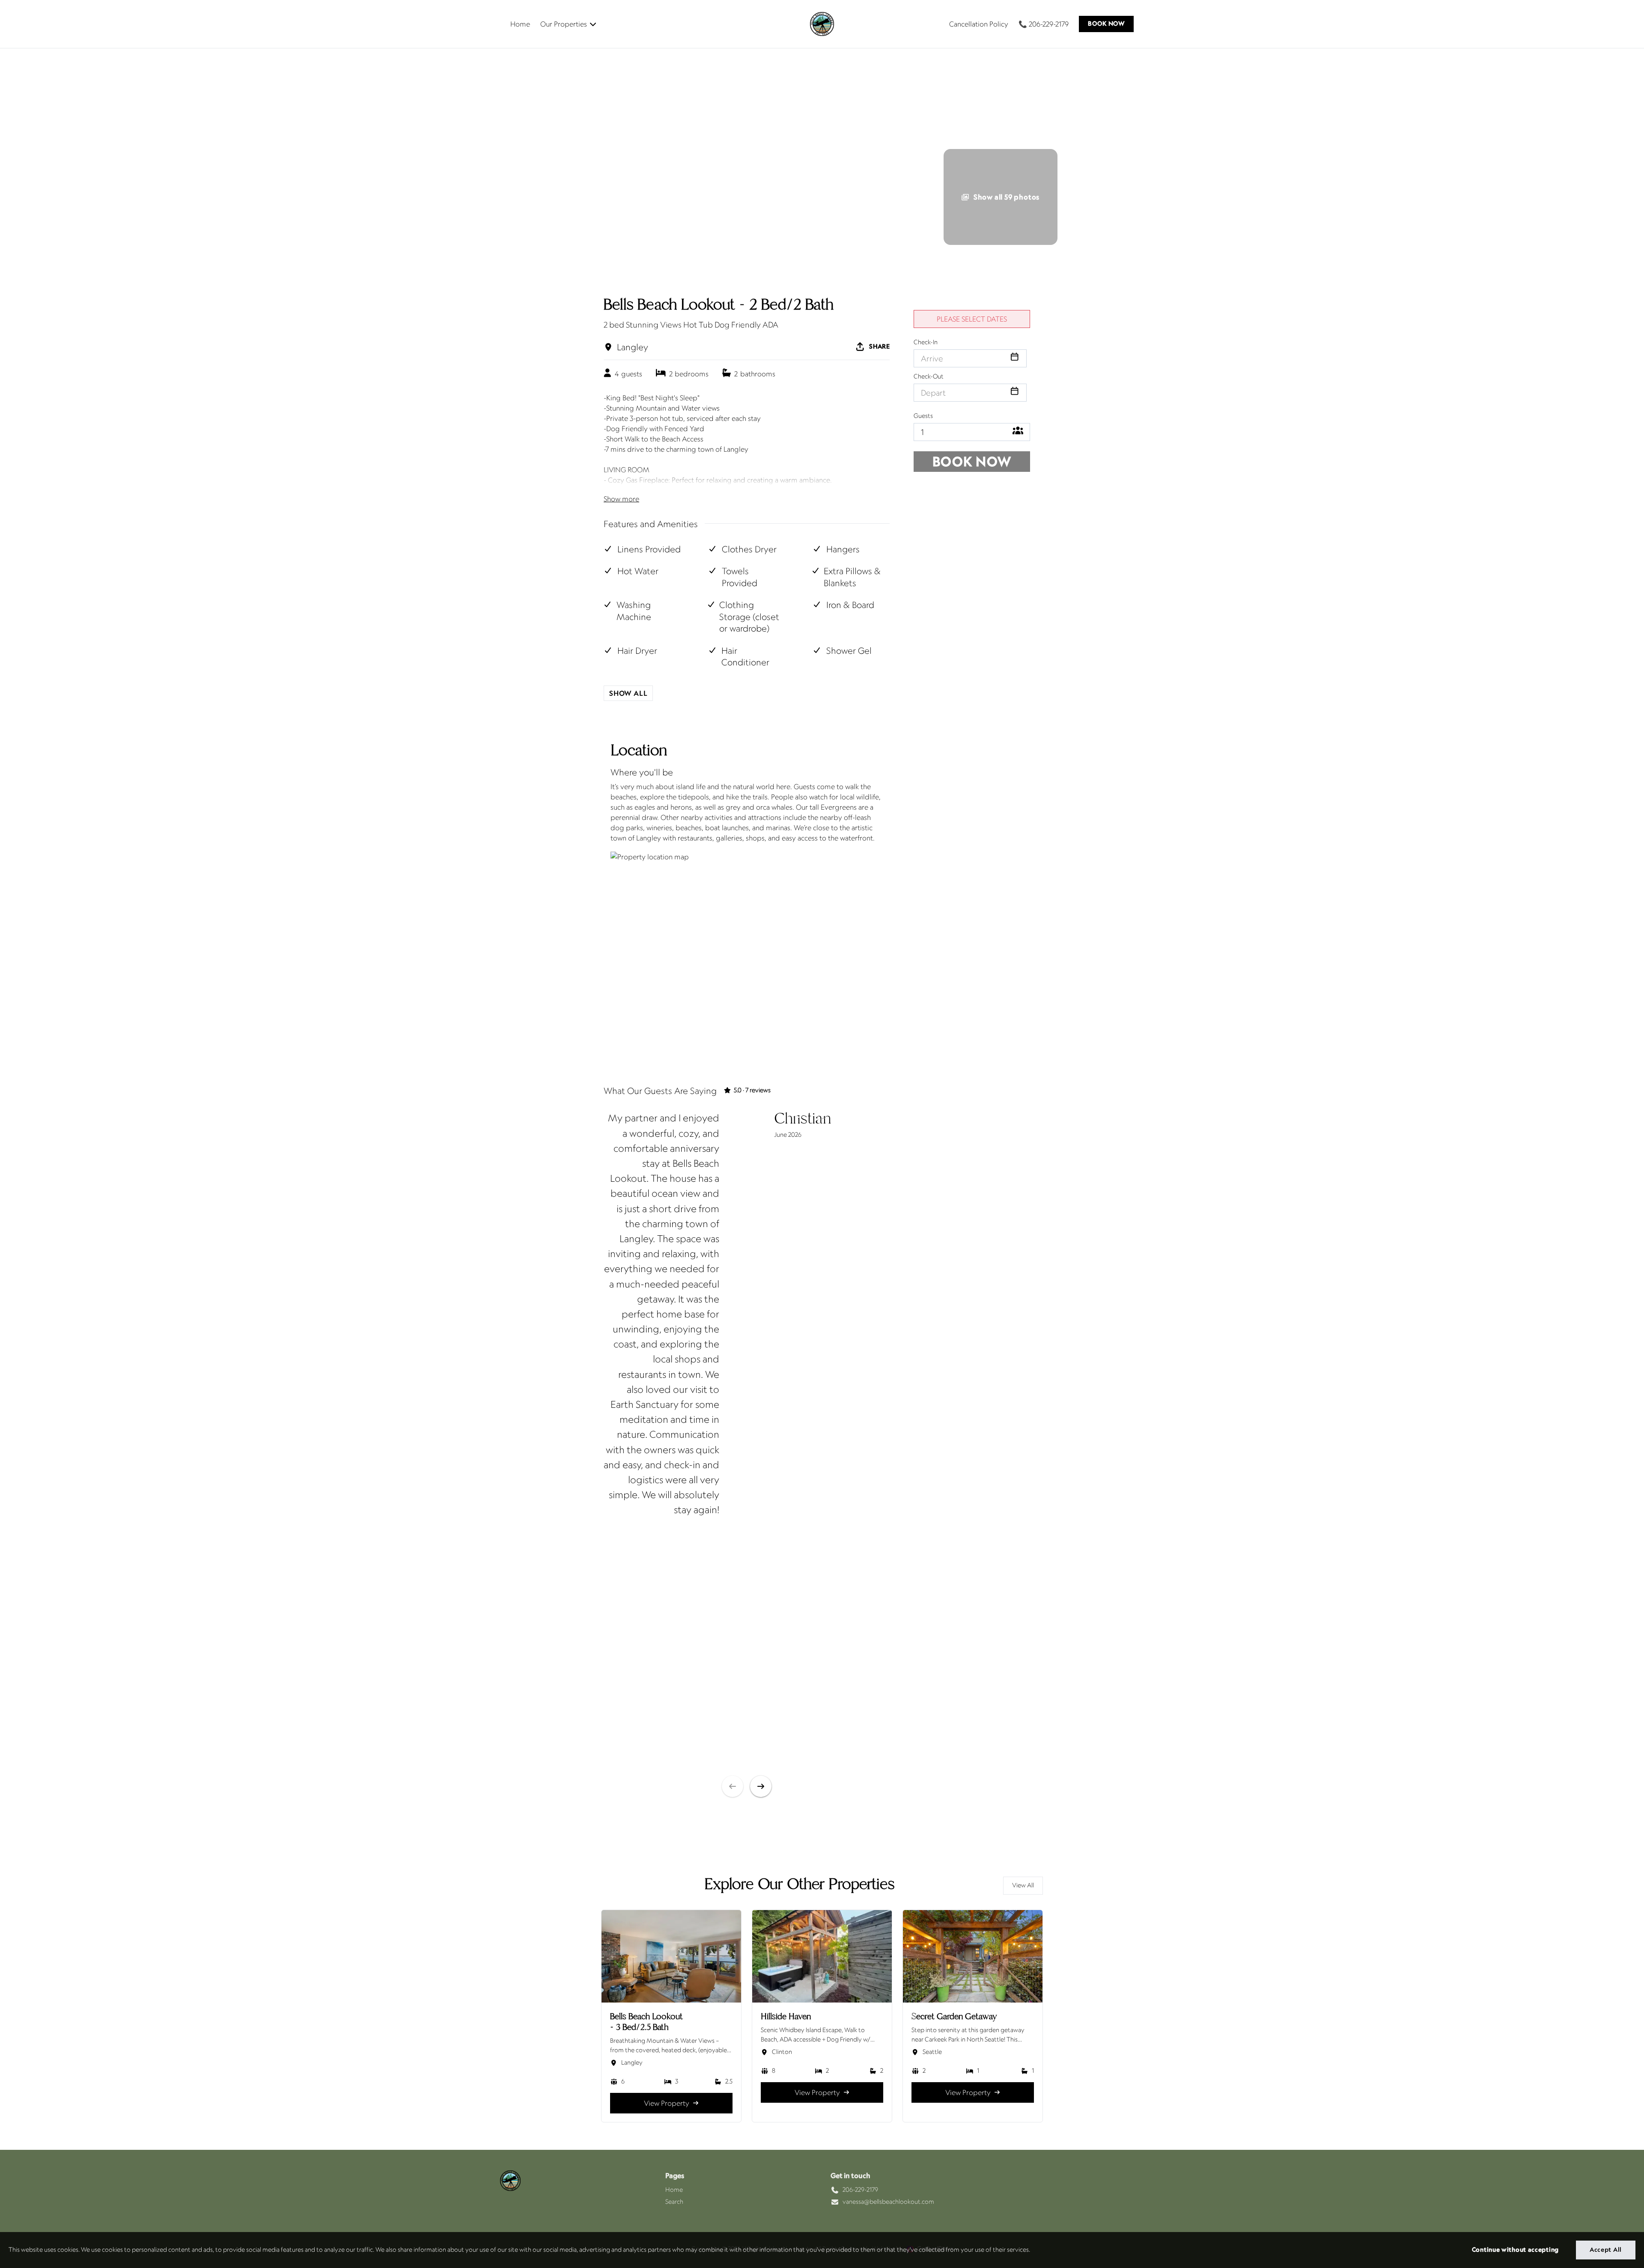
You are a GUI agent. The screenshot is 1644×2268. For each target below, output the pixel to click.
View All (1023, 1885)
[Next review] (761, 1786)
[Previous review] (733, 1786)
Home (520, 24)
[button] (1106, 24)
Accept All (1606, 2250)
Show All (628, 693)
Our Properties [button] (564, 24)
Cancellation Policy (979, 24)
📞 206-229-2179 (1044, 24)
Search (674, 2202)
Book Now (972, 461)
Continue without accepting (1515, 2250)
